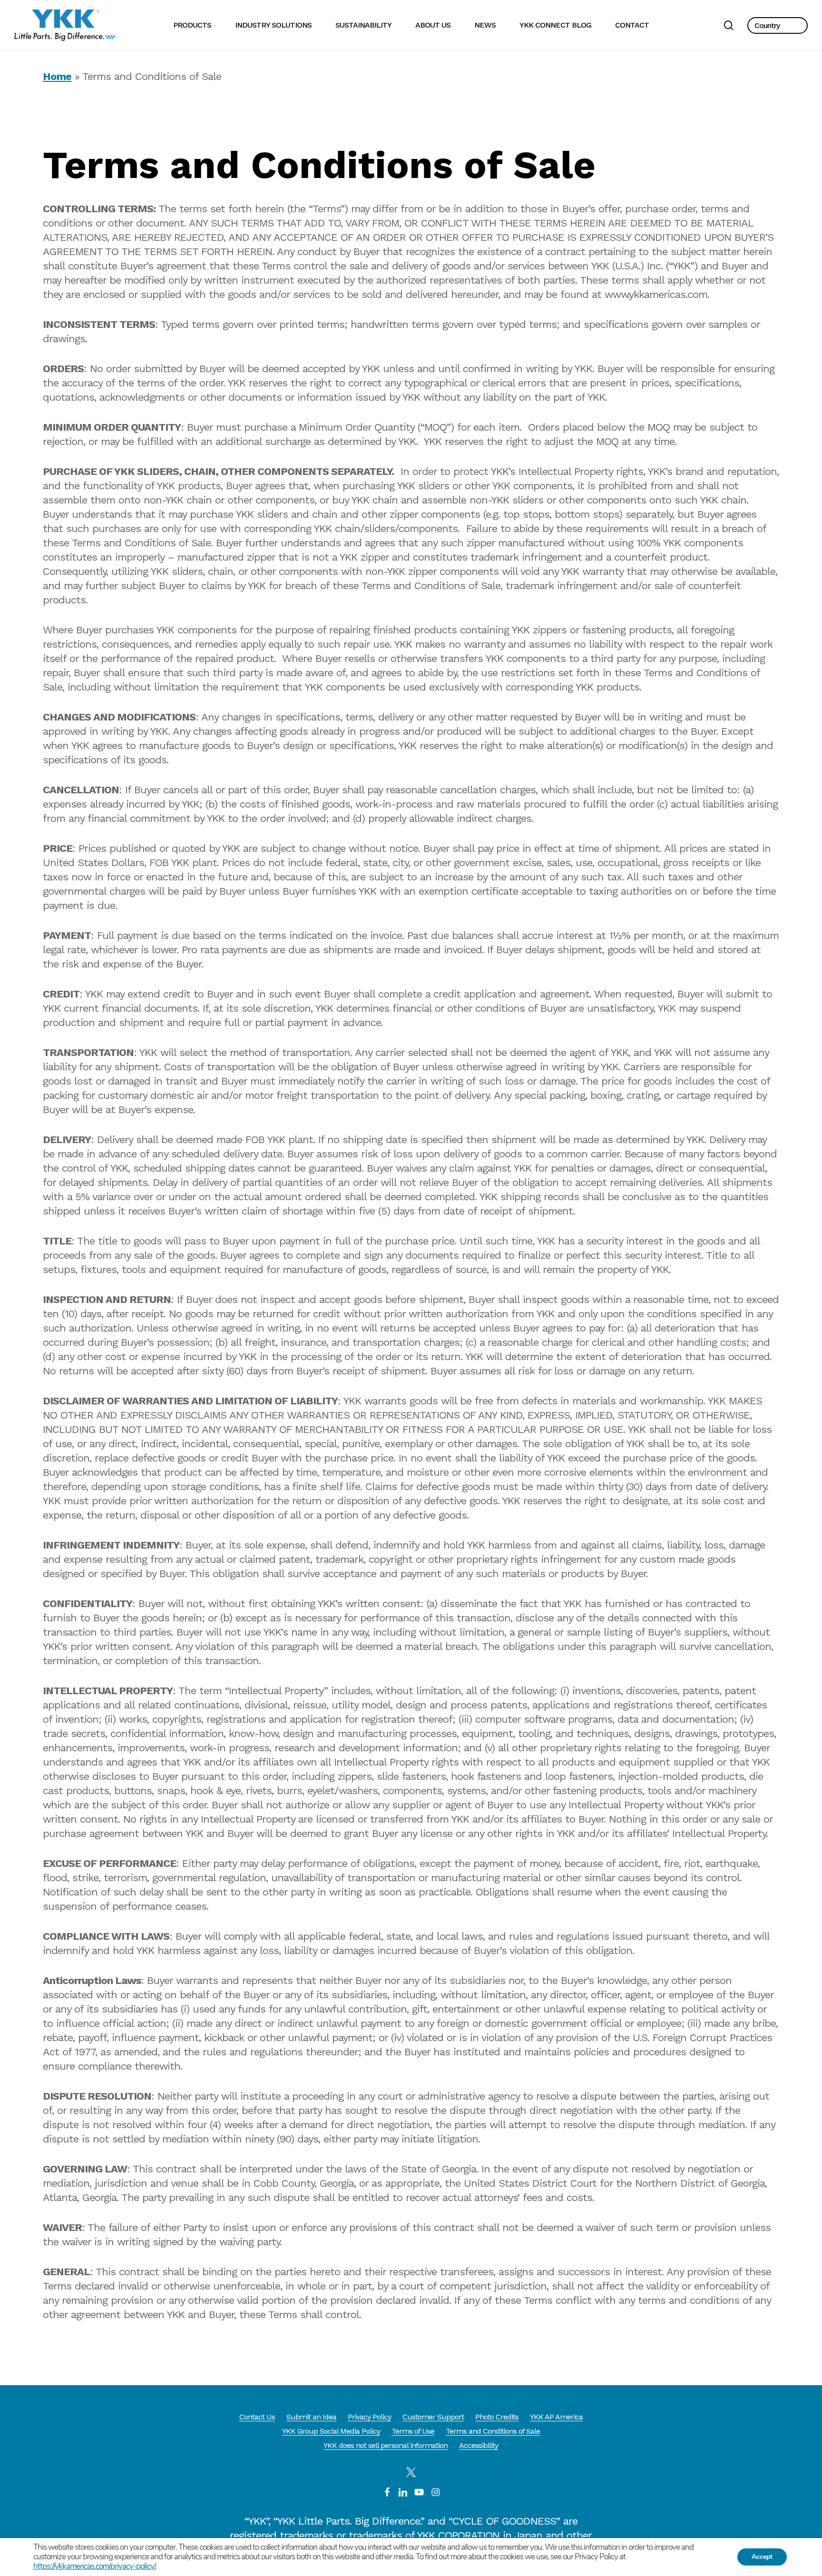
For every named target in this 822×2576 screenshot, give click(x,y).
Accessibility (479, 2445)
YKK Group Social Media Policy (331, 2431)
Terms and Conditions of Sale (493, 2431)
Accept (762, 2557)
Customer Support (433, 2417)
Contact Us (257, 2417)
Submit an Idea (311, 2417)
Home (57, 76)
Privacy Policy (369, 2417)
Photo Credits (497, 2417)
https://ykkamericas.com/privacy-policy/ (94, 2566)
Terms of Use (413, 2431)
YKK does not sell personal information (386, 2445)
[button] (778, 25)
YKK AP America (556, 2417)
